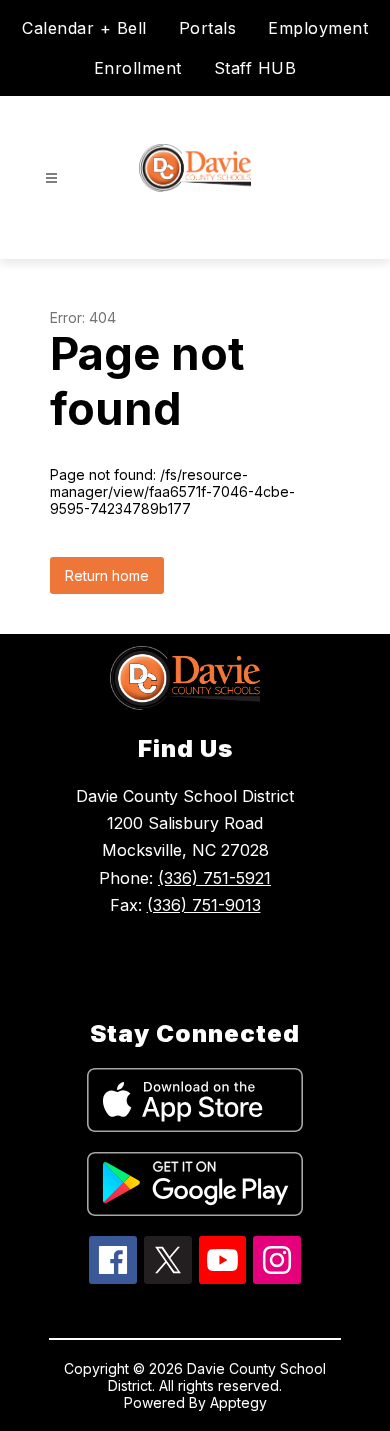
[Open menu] (51, 178)
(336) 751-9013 (204, 905)
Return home (107, 575)
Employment (318, 28)
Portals (208, 28)
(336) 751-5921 (214, 878)
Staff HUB (255, 68)
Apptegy (238, 1402)
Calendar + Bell (84, 28)
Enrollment (138, 68)
